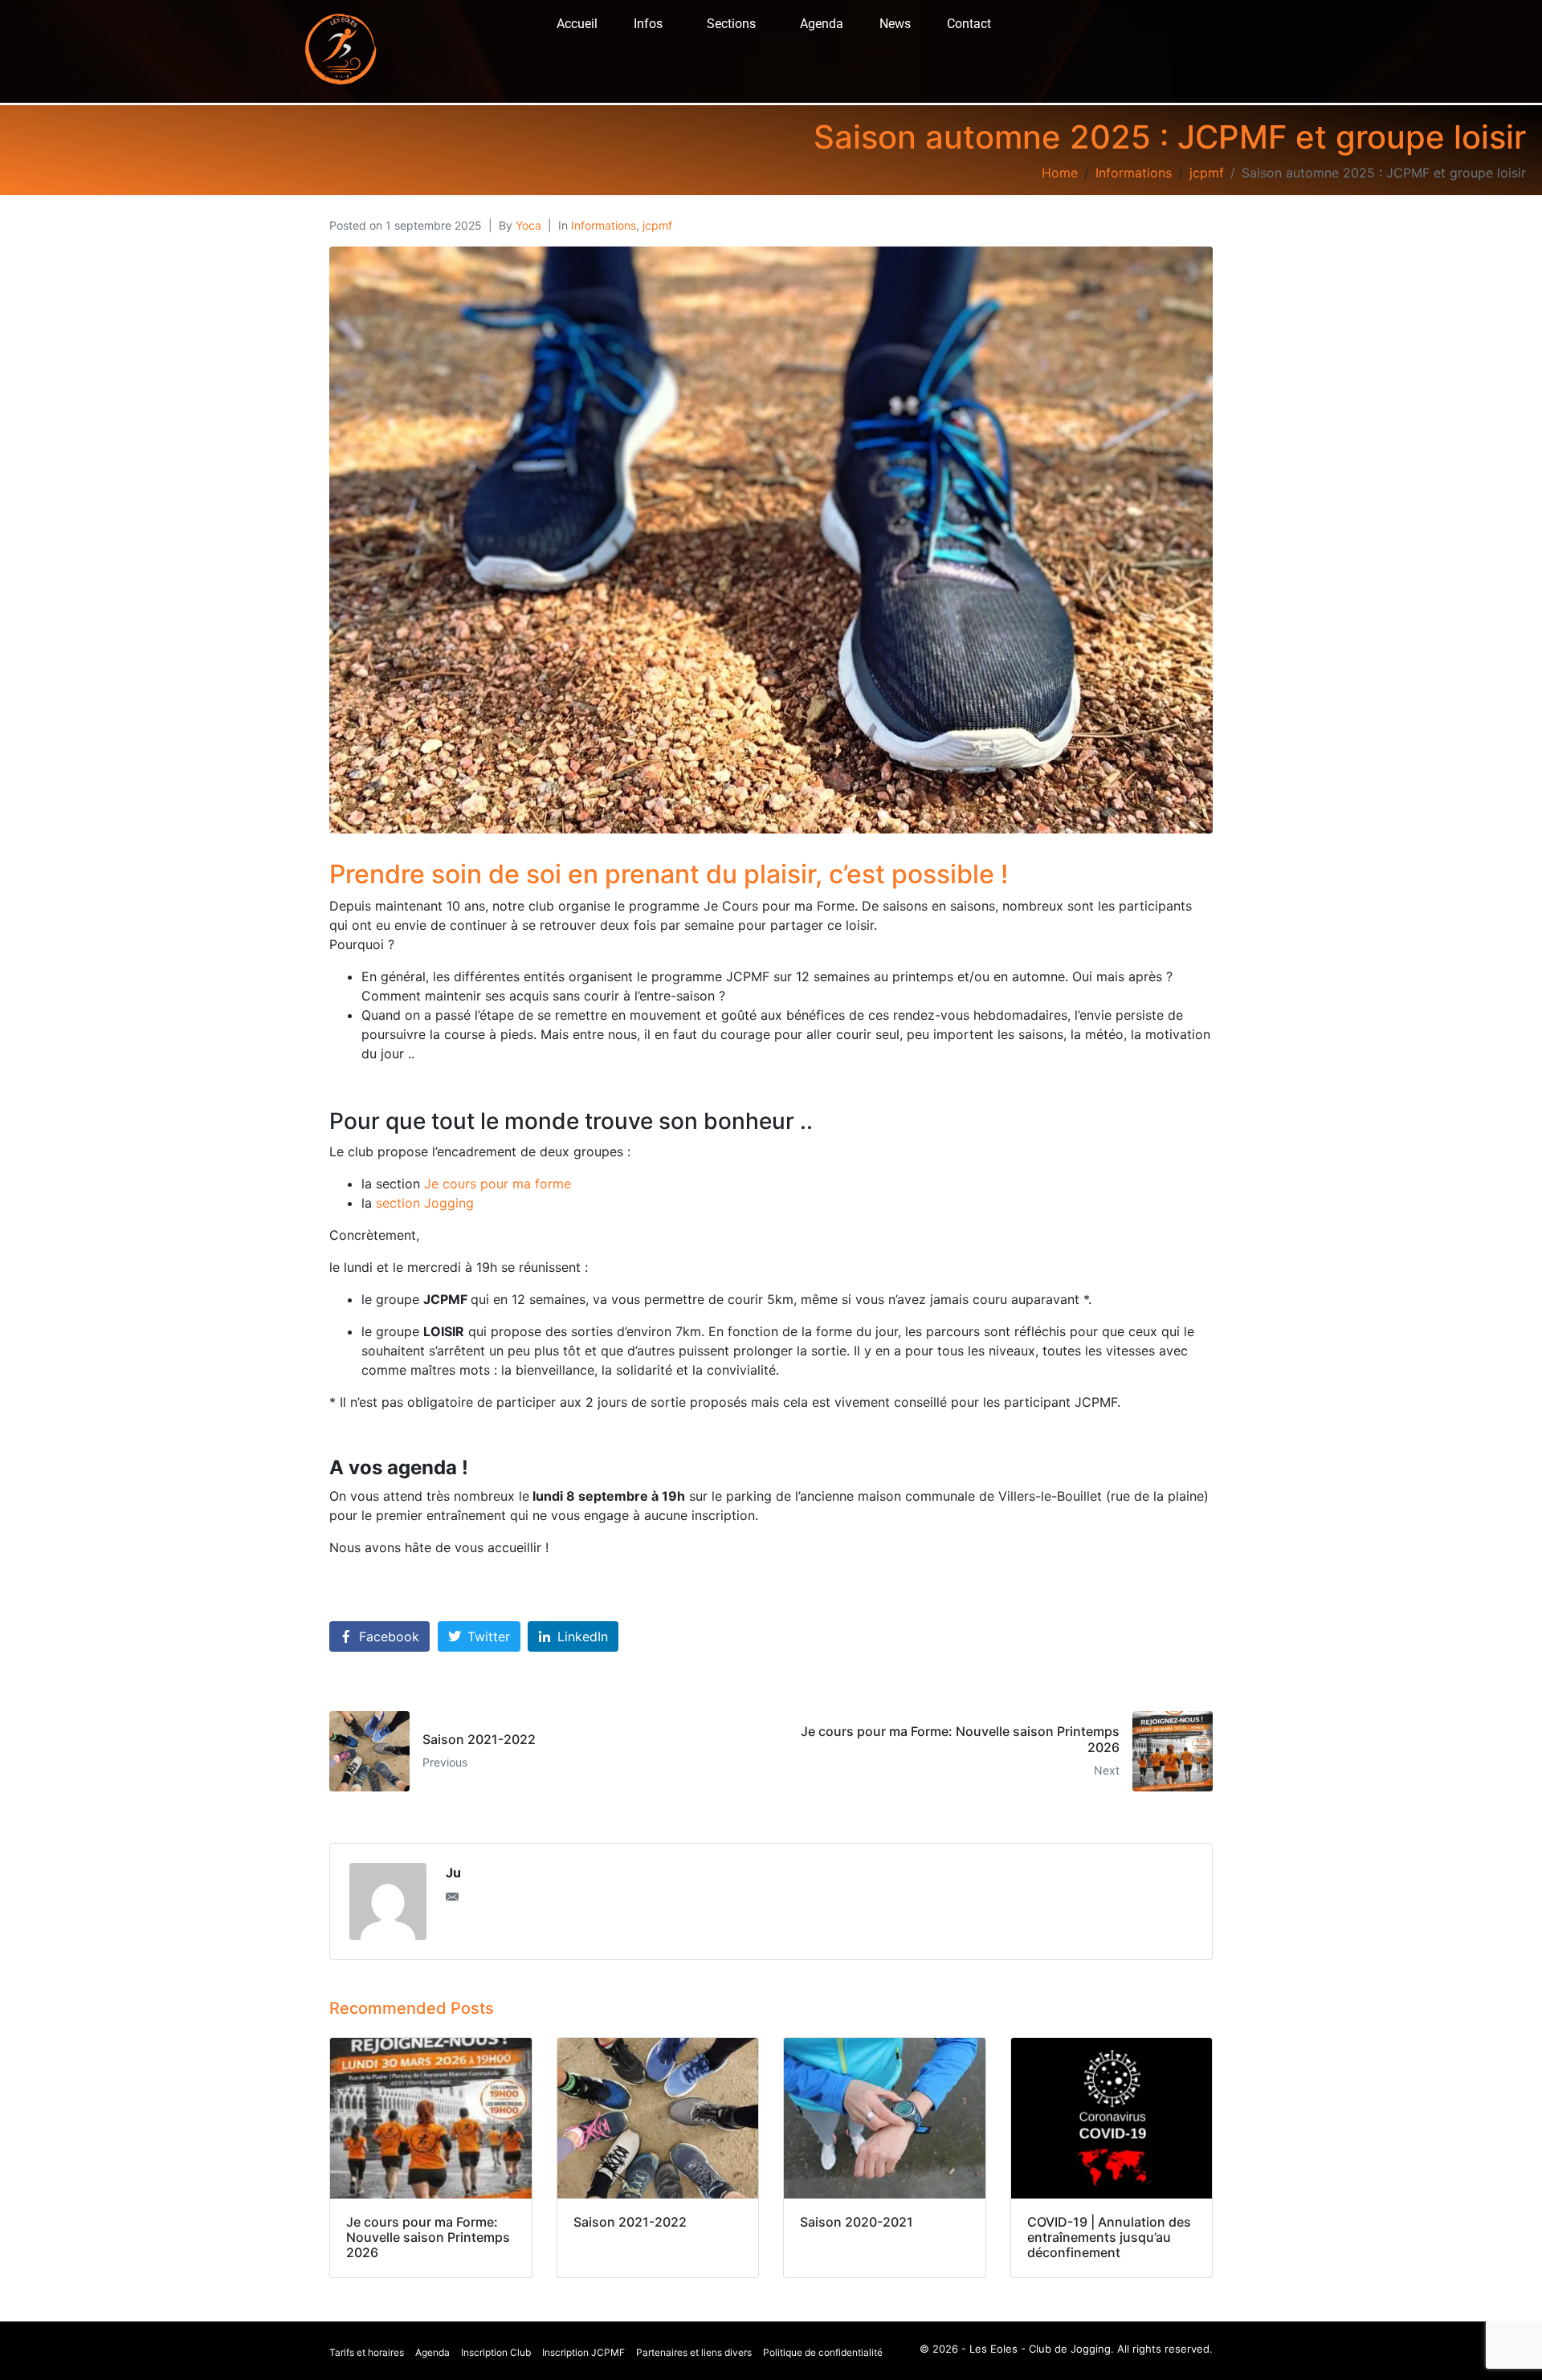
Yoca (528, 225)
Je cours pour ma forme (498, 1184)
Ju (453, 1873)
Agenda (822, 24)
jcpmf (657, 225)
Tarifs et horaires (367, 2352)
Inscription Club (496, 2352)
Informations (604, 225)
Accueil (577, 24)
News (895, 24)
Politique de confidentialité (823, 2352)
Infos (648, 24)
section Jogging (425, 1203)
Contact (969, 24)
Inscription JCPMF (583, 2352)
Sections (731, 24)
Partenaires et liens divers (694, 2352)
